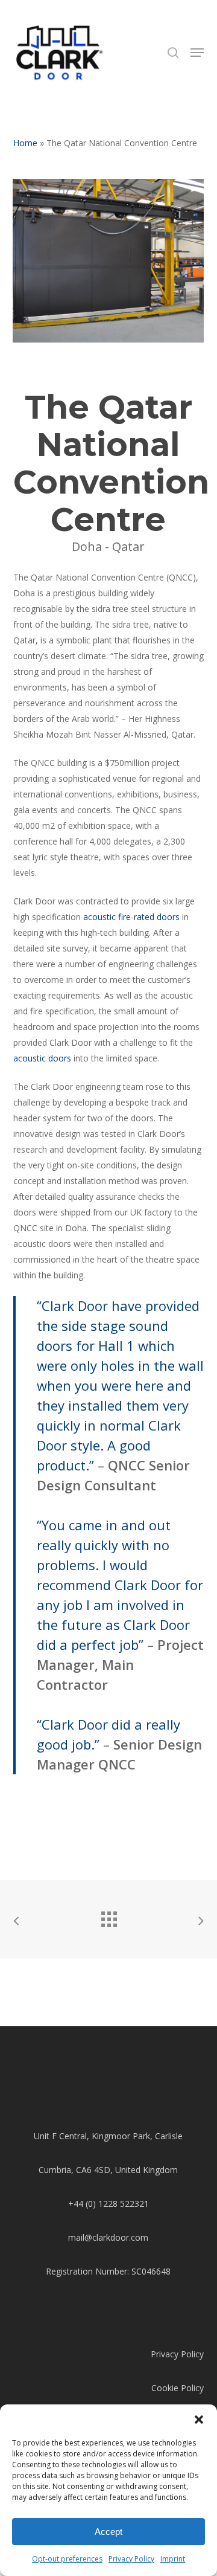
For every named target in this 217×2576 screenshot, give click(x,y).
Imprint (173, 2559)
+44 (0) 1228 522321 (108, 2204)
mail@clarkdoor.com (108, 2237)
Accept (108, 2532)
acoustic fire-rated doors (130, 917)
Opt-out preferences (67, 2559)
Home (25, 143)
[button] (199, 2420)
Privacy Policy (131, 2559)
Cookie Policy (178, 2388)
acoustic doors (42, 1058)
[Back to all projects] (108, 1916)
